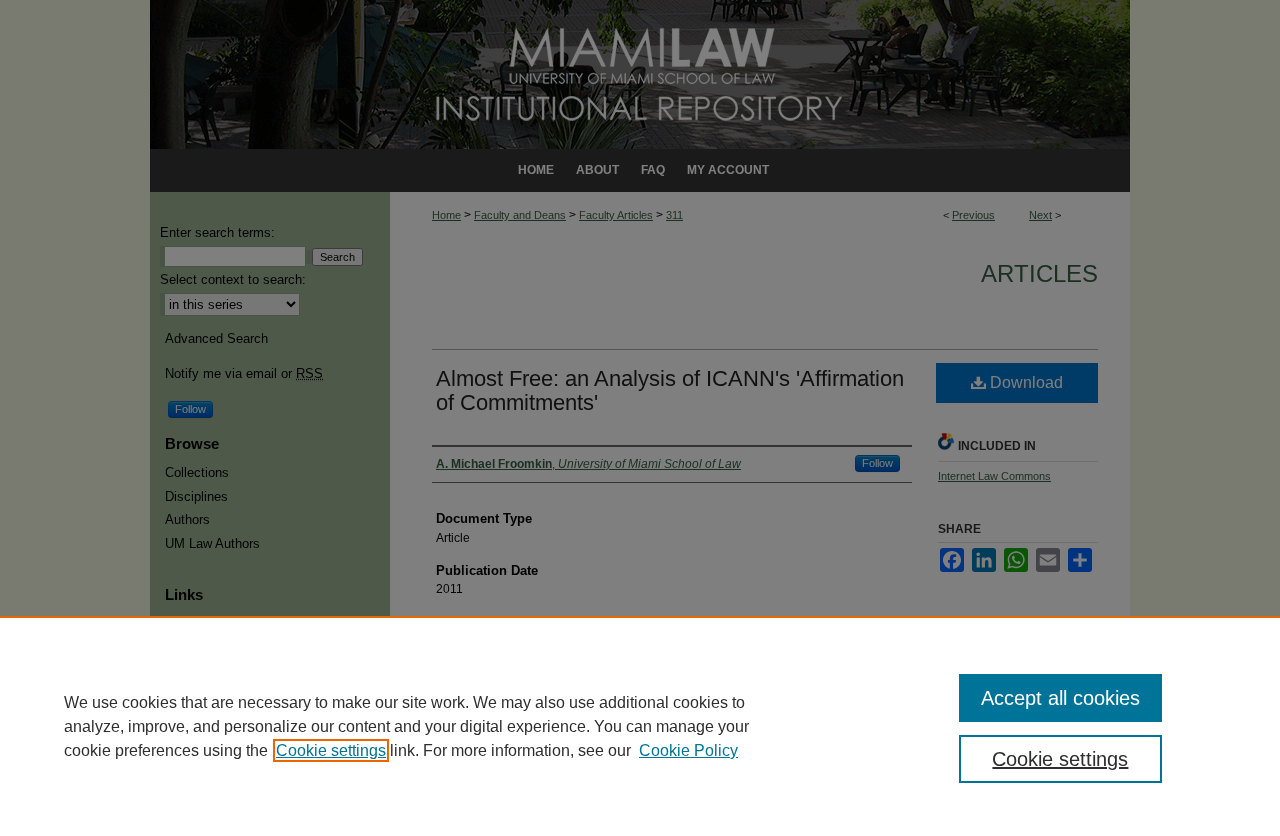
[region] (640, 726)
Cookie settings (331, 750)
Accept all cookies (1060, 698)
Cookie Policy (688, 750)
